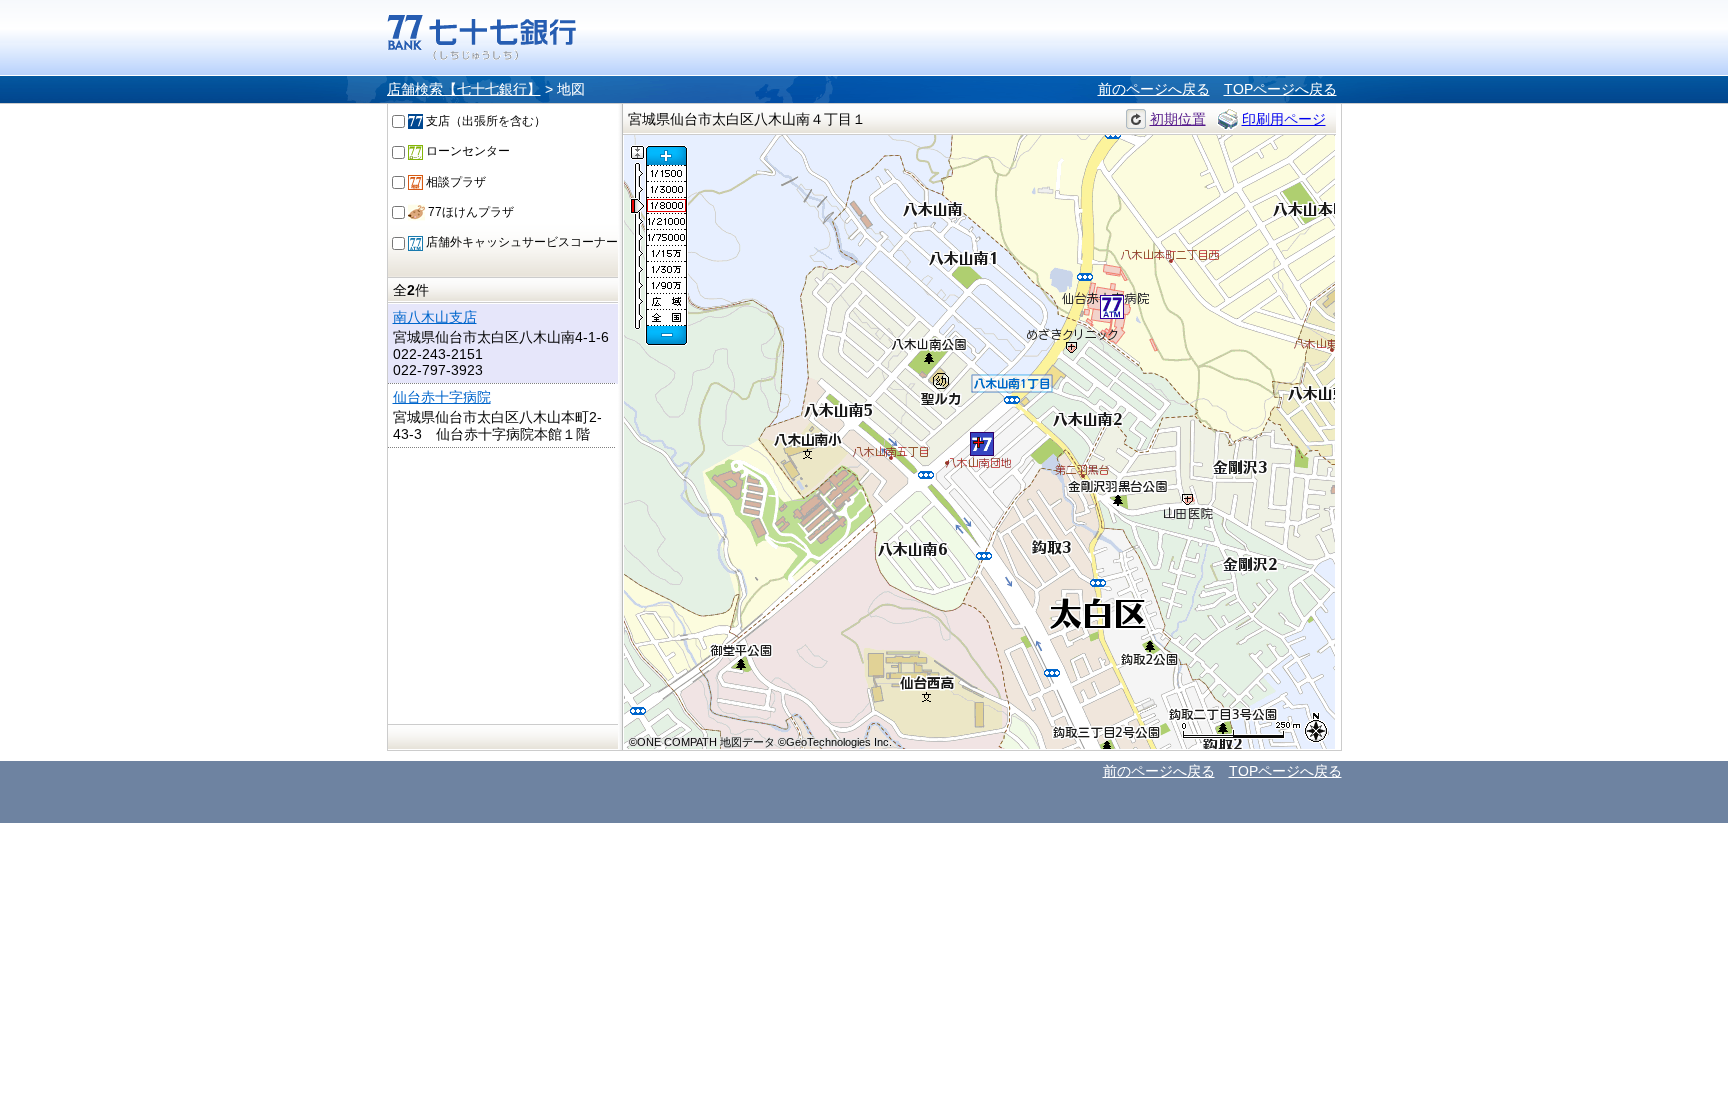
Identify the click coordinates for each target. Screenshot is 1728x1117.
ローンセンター (466, 151)
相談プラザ (454, 182)
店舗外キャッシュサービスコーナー (520, 242)
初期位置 (1178, 119)
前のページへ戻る (1154, 89)
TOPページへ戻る (1280, 89)
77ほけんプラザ (469, 212)
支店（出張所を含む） (484, 121)
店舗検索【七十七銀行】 (464, 89)
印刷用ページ (1284, 119)
